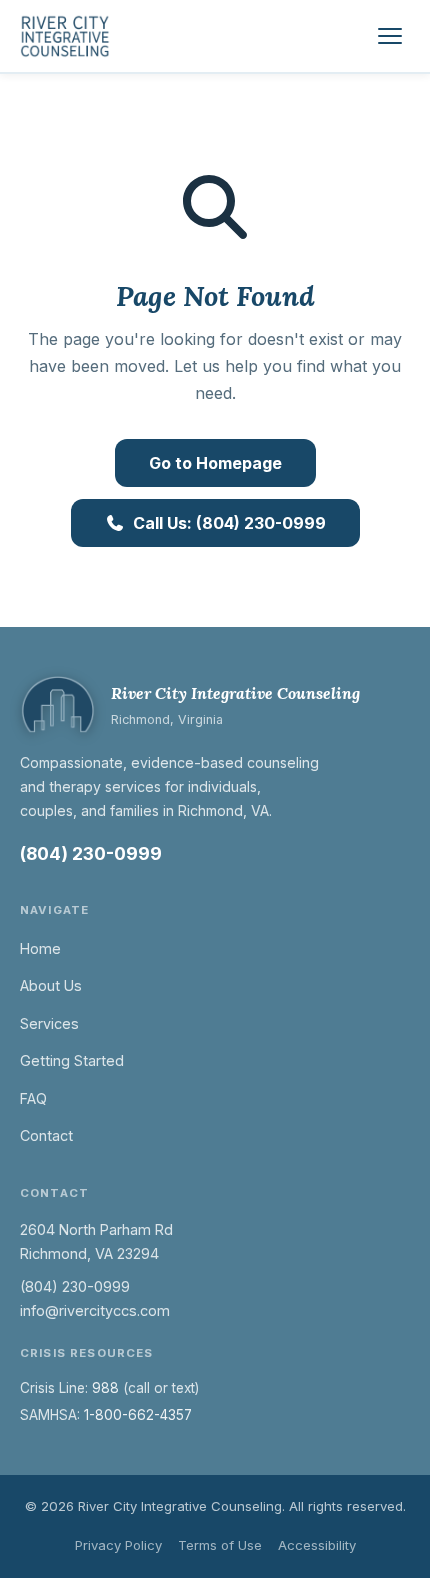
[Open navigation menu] (390, 36)
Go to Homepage (215, 463)
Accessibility (317, 1545)
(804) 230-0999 (91, 853)
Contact (46, 1135)
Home (40, 948)
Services (49, 1023)
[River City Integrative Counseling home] (65, 36)
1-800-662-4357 (138, 1415)
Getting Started (72, 1060)
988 (105, 1388)
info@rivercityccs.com (95, 1310)
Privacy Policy (118, 1545)
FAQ (33, 1098)
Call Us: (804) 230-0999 (229, 523)
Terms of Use (220, 1545)
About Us (51, 985)
